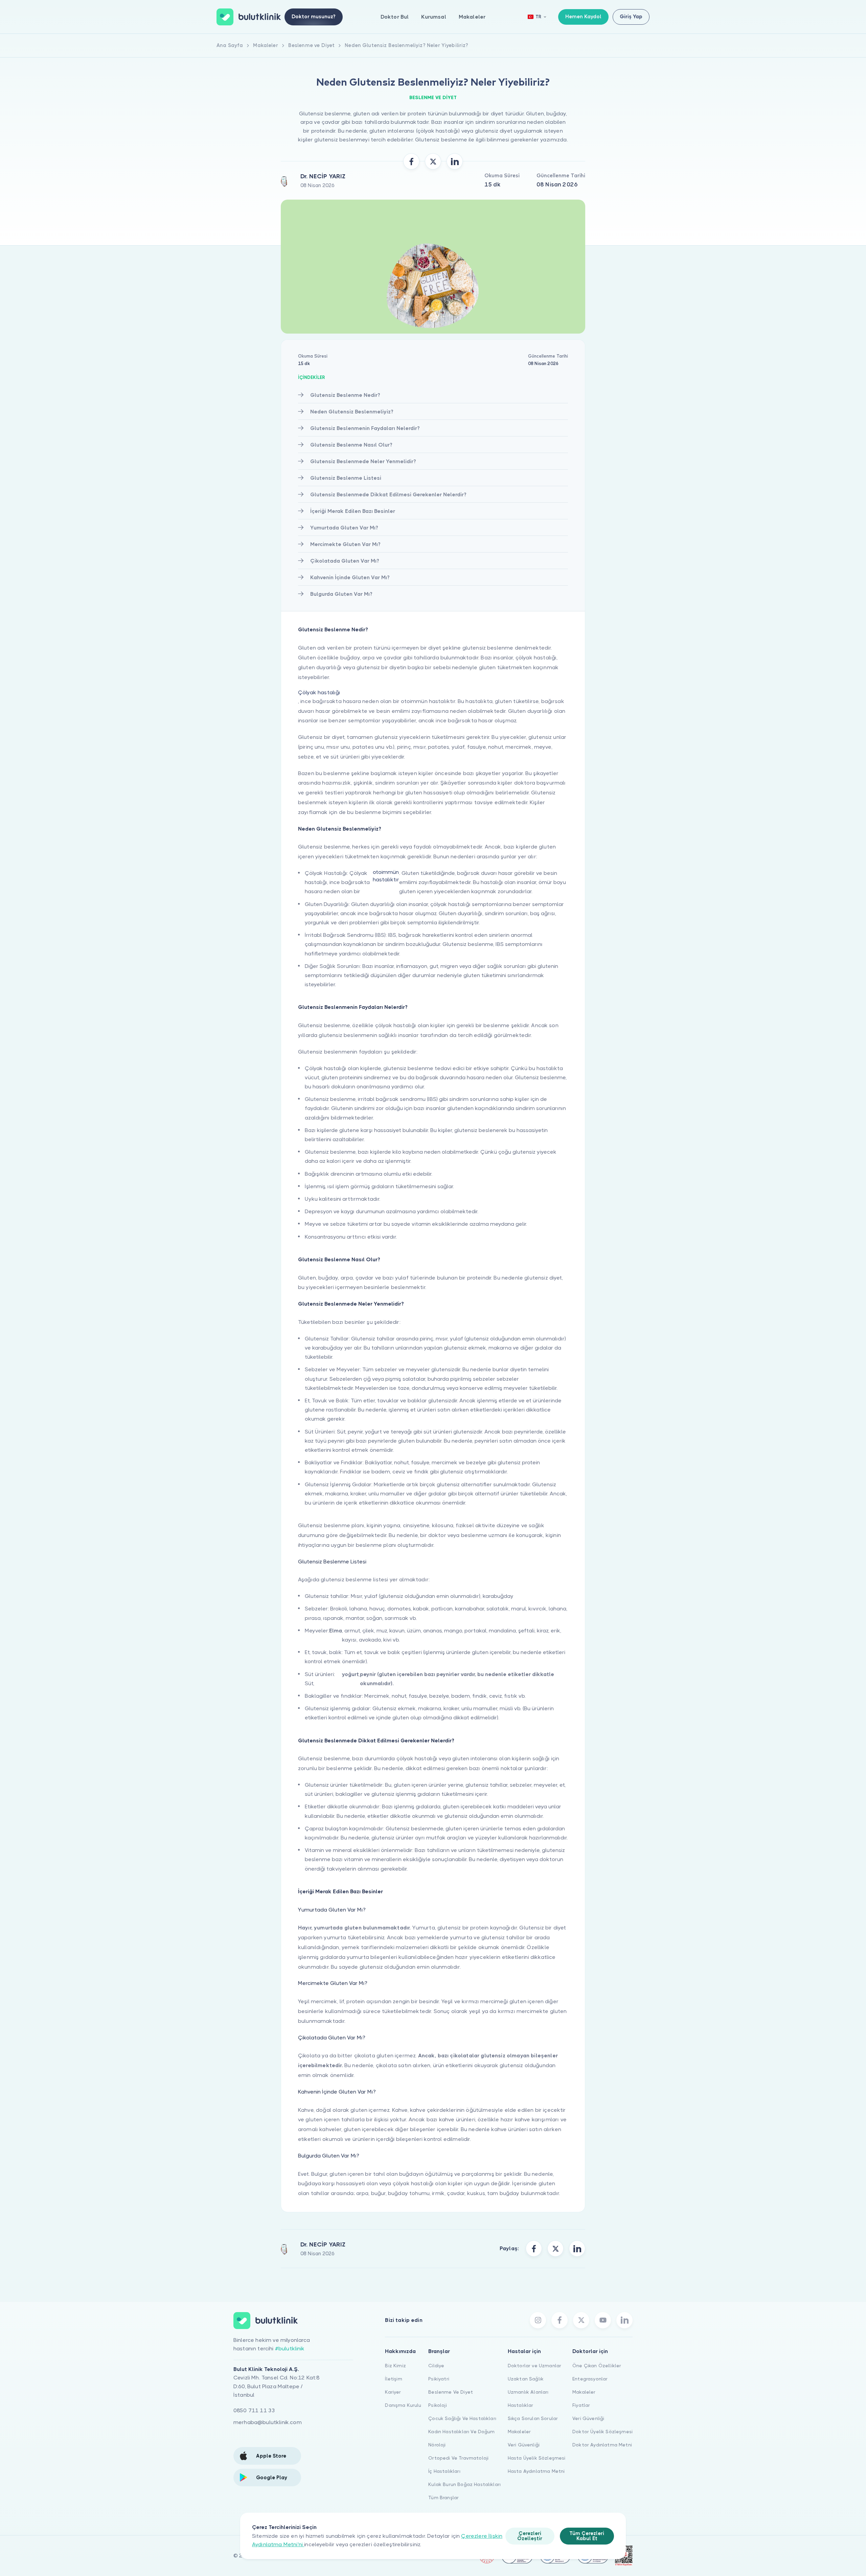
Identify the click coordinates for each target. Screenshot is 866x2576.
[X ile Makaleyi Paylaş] (433, 161)
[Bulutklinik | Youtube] (603, 2320)
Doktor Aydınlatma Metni (602, 2445)
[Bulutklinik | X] (581, 2320)
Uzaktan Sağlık (526, 2379)
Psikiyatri (439, 2379)
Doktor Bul (395, 17)
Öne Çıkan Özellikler (597, 2366)
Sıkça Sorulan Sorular (533, 2418)
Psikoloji (437, 2405)
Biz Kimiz (395, 2366)
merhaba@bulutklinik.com (268, 2422)
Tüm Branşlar (443, 2498)
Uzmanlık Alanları (528, 2392)
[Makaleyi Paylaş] (534, 2249)
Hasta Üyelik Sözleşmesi (537, 2458)
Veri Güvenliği (524, 2445)
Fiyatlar (581, 2405)
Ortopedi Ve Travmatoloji (458, 2458)
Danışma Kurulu (403, 2405)
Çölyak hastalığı (319, 692)
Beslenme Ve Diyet (451, 2392)
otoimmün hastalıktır (386, 876)
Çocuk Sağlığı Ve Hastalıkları (462, 2418)
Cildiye (436, 2366)
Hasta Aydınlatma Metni (536, 2471)
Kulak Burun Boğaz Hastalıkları (464, 2484)
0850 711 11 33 (254, 2410)
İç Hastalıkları (444, 2471)
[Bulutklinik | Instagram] (538, 2320)
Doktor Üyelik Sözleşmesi (602, 2432)
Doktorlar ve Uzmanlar (534, 2366)
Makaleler (472, 17)
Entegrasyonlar (590, 2379)
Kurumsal (434, 17)
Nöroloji (437, 2445)
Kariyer (393, 2392)
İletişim (393, 2379)
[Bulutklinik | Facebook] (560, 2320)
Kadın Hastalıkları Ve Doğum (461, 2432)
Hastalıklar (521, 2405)
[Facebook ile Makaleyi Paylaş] (411, 161)
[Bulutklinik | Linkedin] (624, 2320)
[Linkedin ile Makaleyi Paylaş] (455, 161)
